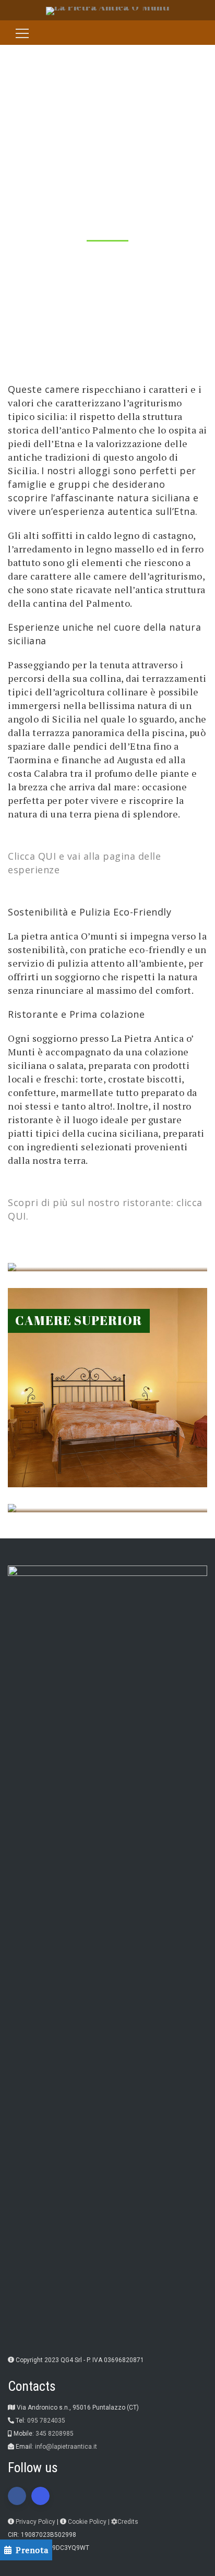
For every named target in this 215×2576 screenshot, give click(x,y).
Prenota (32, 2550)
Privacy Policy (35, 2522)
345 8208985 (55, 2434)
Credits (128, 2522)
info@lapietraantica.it (66, 2447)
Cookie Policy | (89, 2522)
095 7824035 (46, 2421)
